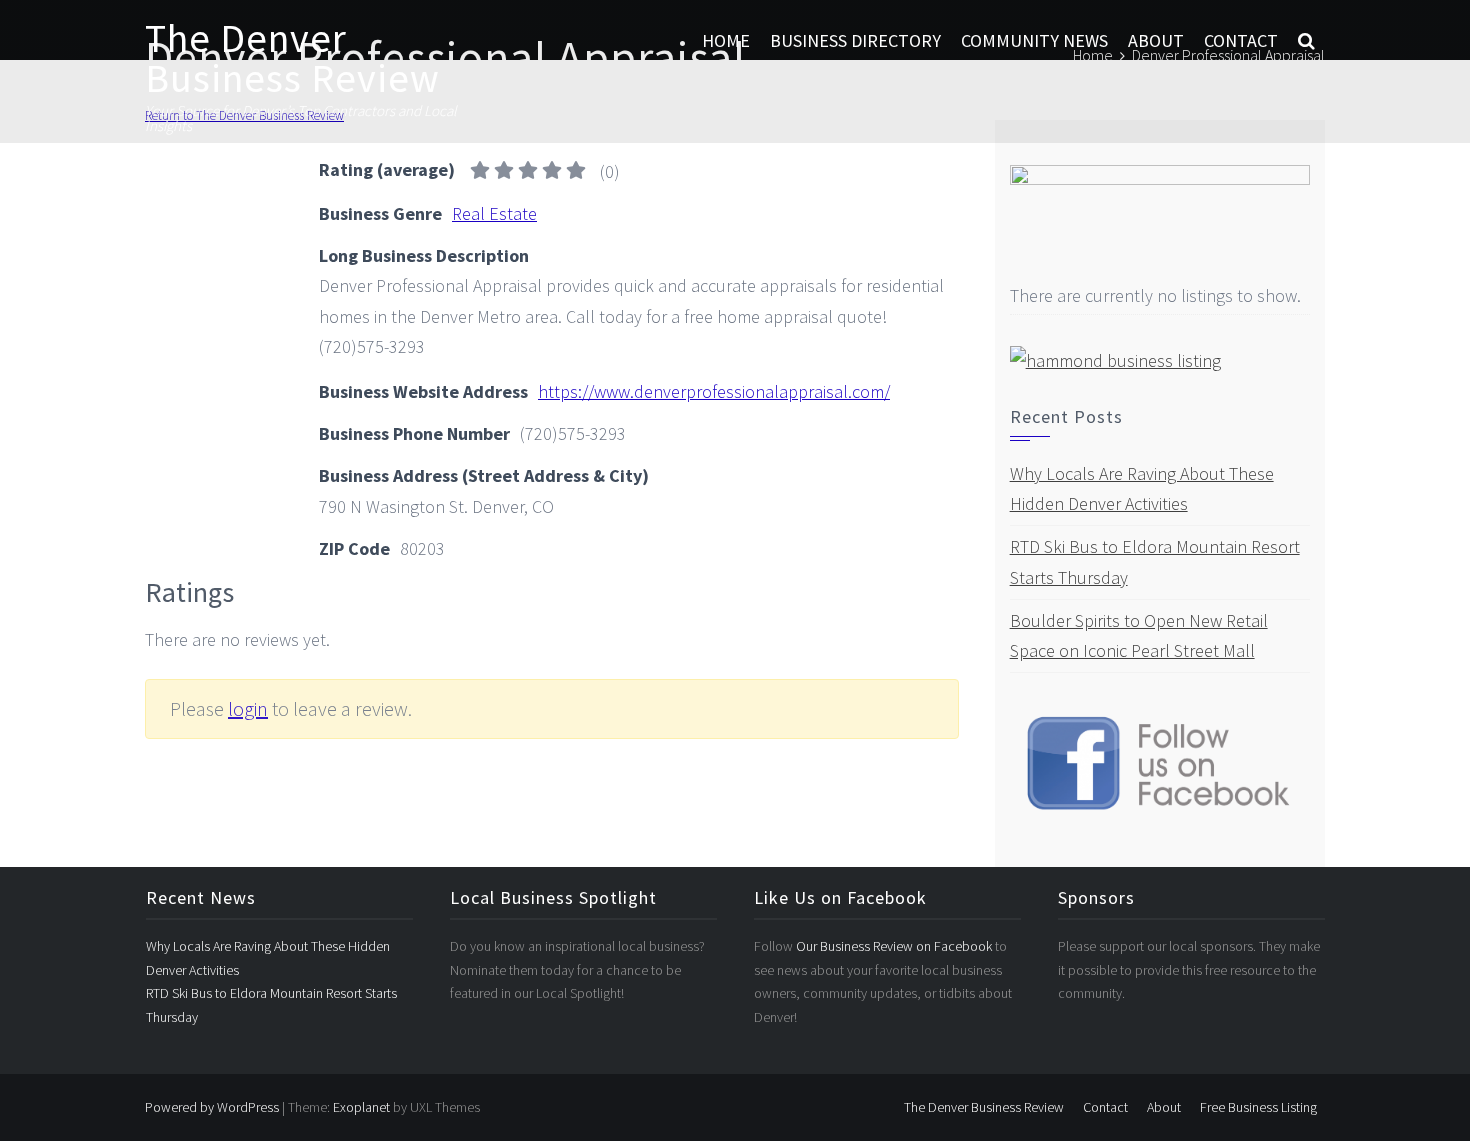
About (1156, 40)
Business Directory (855, 40)
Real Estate (494, 213)
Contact (1241, 40)
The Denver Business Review (292, 58)
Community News (1034, 40)
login (248, 708)
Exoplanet (361, 1107)
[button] (1306, 41)
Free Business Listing (1258, 1107)
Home (726, 40)
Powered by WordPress (212, 1107)
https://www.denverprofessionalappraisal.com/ (714, 391)
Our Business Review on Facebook (895, 946)
